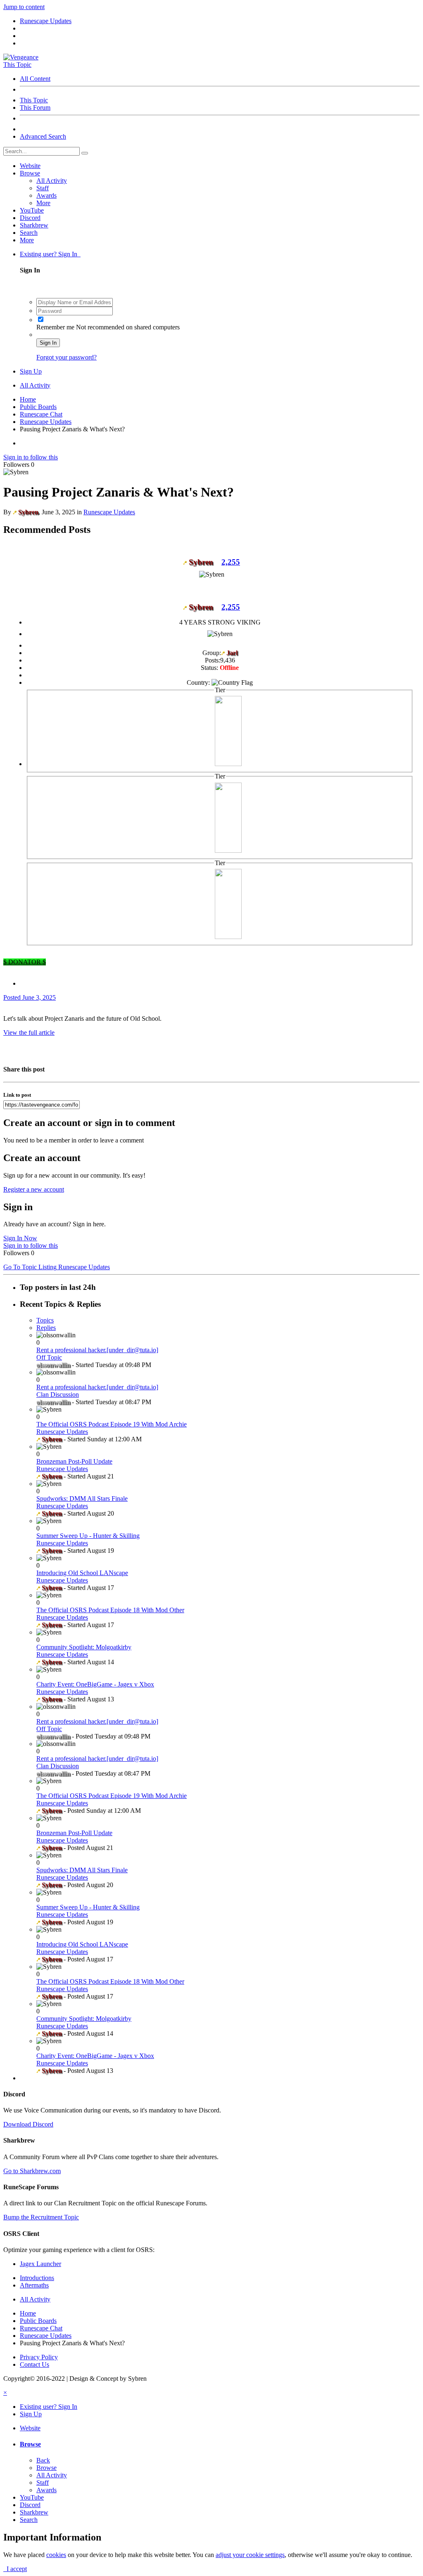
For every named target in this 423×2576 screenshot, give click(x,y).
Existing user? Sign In (50, 254)
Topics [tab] (45, 1320)
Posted (30, 997)
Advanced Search (43, 136)
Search (29, 233)
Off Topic (49, 1357)
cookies (56, 2555)
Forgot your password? (67, 357)
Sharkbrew (34, 225)
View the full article (29, 1033)
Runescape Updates (109, 512)
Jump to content (24, 7)
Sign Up (31, 371)
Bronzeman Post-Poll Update (74, 1461)
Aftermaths (34, 2285)
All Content (35, 79)
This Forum (35, 108)
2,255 (231, 562)
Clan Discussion (58, 1394)
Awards (46, 195)
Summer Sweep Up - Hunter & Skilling (88, 1536)
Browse (30, 173)
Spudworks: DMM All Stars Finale (82, 1499)
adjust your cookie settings (250, 2555)
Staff (43, 188)
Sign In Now (20, 1238)
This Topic (34, 100)
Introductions (37, 2278)
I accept (15, 2569)
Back (43, 2460)
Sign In (48, 343)
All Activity (52, 181)
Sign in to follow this (31, 457)
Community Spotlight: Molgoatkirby (84, 1647)
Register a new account (34, 1189)
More (43, 203)
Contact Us (34, 2364)
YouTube (32, 210)
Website (30, 166)
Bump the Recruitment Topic (41, 2217)
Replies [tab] (46, 1328)
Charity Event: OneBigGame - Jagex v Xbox (95, 1684)
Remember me (56, 327)
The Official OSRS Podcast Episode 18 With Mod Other (110, 1610)
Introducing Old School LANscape (82, 1573)
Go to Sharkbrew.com (32, 2171)
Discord (30, 218)
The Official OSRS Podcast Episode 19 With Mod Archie (112, 1424)
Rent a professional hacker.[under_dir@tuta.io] (97, 1350)
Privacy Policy (39, 2357)
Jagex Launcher (40, 2264)
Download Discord (28, 2124)
